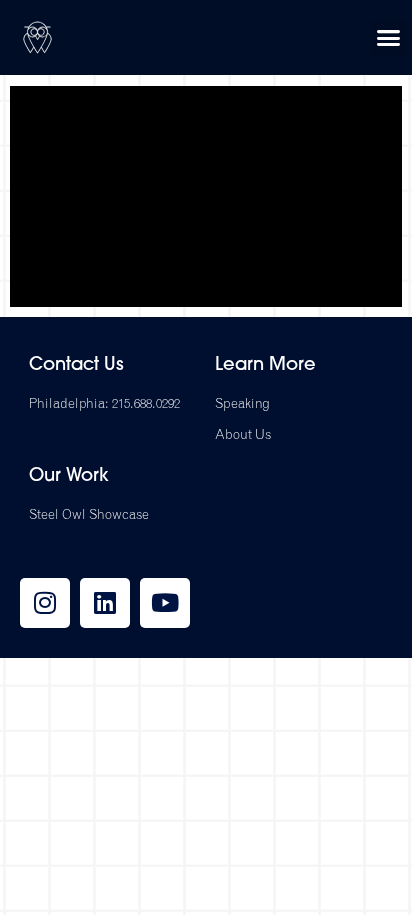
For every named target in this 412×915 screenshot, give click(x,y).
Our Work (69, 477)
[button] (389, 38)
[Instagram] (45, 603)
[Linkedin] (105, 603)
